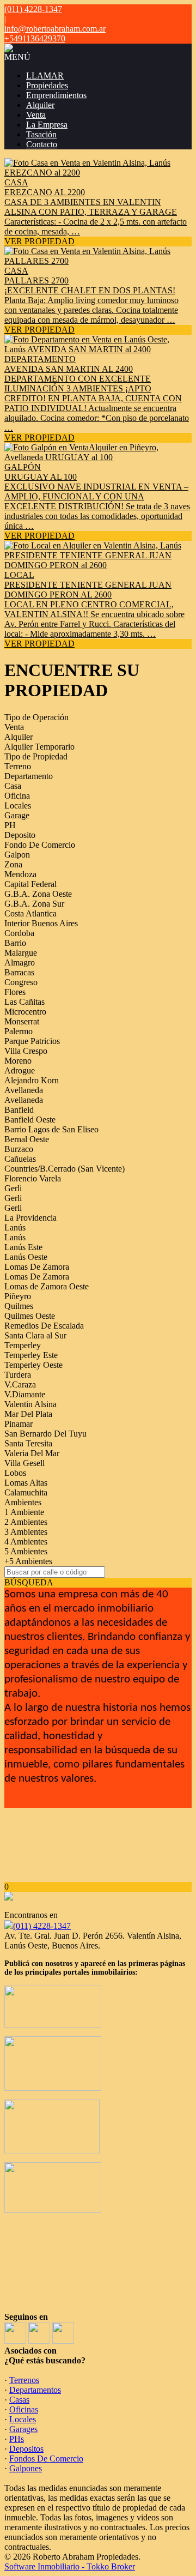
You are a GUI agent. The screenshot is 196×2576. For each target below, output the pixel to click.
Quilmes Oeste (30, 1316)
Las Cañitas (24, 1002)
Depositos (26, 2449)
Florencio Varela (33, 1178)
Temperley (23, 1345)
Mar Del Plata (28, 1414)
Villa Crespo (26, 1051)
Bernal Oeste (27, 1139)
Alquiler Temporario (39, 747)
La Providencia (30, 1218)
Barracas (19, 972)
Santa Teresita (28, 1443)
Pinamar (19, 1424)
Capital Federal (30, 884)
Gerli (13, 1188)
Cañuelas (20, 1159)
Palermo (19, 1031)
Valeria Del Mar (32, 1453)
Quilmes (19, 1306)
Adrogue (20, 1070)
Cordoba (19, 933)
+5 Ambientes (28, 1561)
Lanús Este (23, 1247)
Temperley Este (31, 1355)
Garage (17, 815)
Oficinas (24, 2409)
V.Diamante (25, 1394)
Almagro (20, 963)
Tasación (41, 134)
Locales (18, 806)
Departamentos (35, 2390)
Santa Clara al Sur (35, 1335)
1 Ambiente (24, 1512)
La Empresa (47, 125)
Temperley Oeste (33, 1365)
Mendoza (20, 874)
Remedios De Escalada (44, 1326)
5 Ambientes (26, 1551)
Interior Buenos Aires (41, 923)
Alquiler (40, 105)
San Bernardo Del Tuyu (45, 1434)
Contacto (42, 144)
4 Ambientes (26, 1542)
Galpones (26, 2468)
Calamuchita (26, 1492)
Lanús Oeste (26, 1257)
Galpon (17, 855)
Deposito (20, 835)
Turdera (18, 1375)
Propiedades (47, 85)
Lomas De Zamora (37, 1267)
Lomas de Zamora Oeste (47, 1286)
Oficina (17, 796)
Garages (23, 2429)
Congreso (21, 982)
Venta (36, 115)
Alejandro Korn (32, 1080)
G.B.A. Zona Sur (34, 904)
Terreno (18, 766)
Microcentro (25, 1012)
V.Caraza (20, 1384)
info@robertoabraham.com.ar (55, 29)
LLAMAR (45, 76)
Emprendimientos (56, 95)
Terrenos (24, 2380)
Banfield (19, 1110)
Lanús (15, 1227)
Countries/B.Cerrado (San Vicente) (65, 1169)
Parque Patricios (32, 1041)
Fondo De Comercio (40, 845)
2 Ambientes (26, 1522)
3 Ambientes (26, 1532)
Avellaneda (24, 1090)
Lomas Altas (26, 1483)
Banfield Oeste (30, 1120)
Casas (19, 2400)
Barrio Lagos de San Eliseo (51, 1129)
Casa (13, 786)
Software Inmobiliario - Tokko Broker (70, 2566)
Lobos (15, 1473)
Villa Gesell (24, 1463)
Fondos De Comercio (46, 2459)
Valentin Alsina (30, 1404)
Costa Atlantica (30, 913)
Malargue (21, 953)
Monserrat (22, 1021)
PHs (17, 2439)
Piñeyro (18, 1296)
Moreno (18, 1061)
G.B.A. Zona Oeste (38, 894)
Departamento (29, 776)
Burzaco (19, 1149)
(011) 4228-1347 (42, 1926)
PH (10, 825)
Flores (15, 992)
